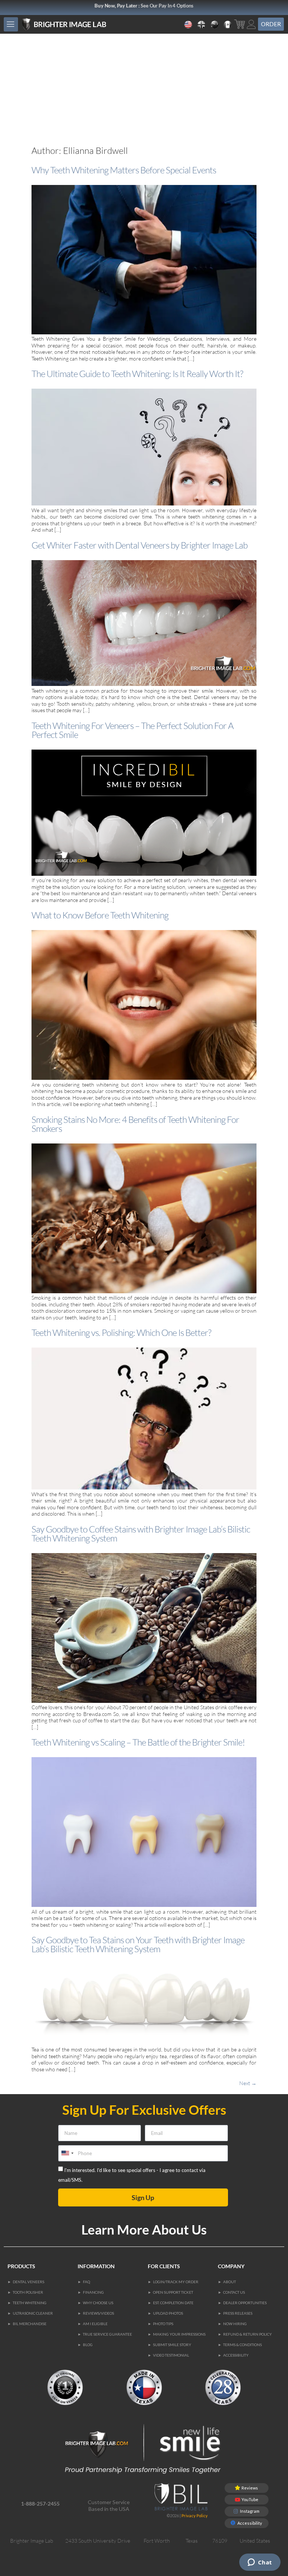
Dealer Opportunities (245, 2303)
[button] (11, 24)
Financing (93, 2292)
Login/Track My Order (176, 2282)
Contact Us (234, 2292)
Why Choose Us (98, 2303)
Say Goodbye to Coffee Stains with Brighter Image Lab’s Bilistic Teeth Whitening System (141, 1534)
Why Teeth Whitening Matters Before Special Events (124, 170)
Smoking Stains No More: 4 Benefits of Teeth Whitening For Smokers (135, 1124)
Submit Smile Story (172, 2345)
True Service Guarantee (107, 2334)
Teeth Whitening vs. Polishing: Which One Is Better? (121, 1333)
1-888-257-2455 (40, 2504)
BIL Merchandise (30, 2324)
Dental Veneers (28, 2282)
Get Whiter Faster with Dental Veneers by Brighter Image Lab (139, 545)
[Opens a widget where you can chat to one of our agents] (260, 2563)
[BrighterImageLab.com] (75, 25)
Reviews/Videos (98, 2313)
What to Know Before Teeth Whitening (100, 915)
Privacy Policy (195, 2516)
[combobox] (67, 2153)
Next (248, 2083)
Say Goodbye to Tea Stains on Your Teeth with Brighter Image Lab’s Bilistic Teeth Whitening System (138, 1944)
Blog (88, 2345)
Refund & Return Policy (247, 2334)
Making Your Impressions (179, 2334)
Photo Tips (163, 2324)
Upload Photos (168, 2313)
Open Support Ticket (173, 2292)
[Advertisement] (144, 90)
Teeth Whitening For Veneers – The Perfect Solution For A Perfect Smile (132, 730)
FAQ (86, 2282)
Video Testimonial (171, 2355)
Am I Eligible (95, 2324)
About (229, 2282)
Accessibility (236, 2355)
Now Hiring (235, 2324)
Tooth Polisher (28, 2292)
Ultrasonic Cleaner (33, 2313)
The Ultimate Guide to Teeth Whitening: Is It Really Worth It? (137, 374)
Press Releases (238, 2313)
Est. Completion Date (173, 2303)
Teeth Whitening (30, 2303)
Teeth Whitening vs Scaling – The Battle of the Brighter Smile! (138, 1742)
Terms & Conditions (242, 2345)
